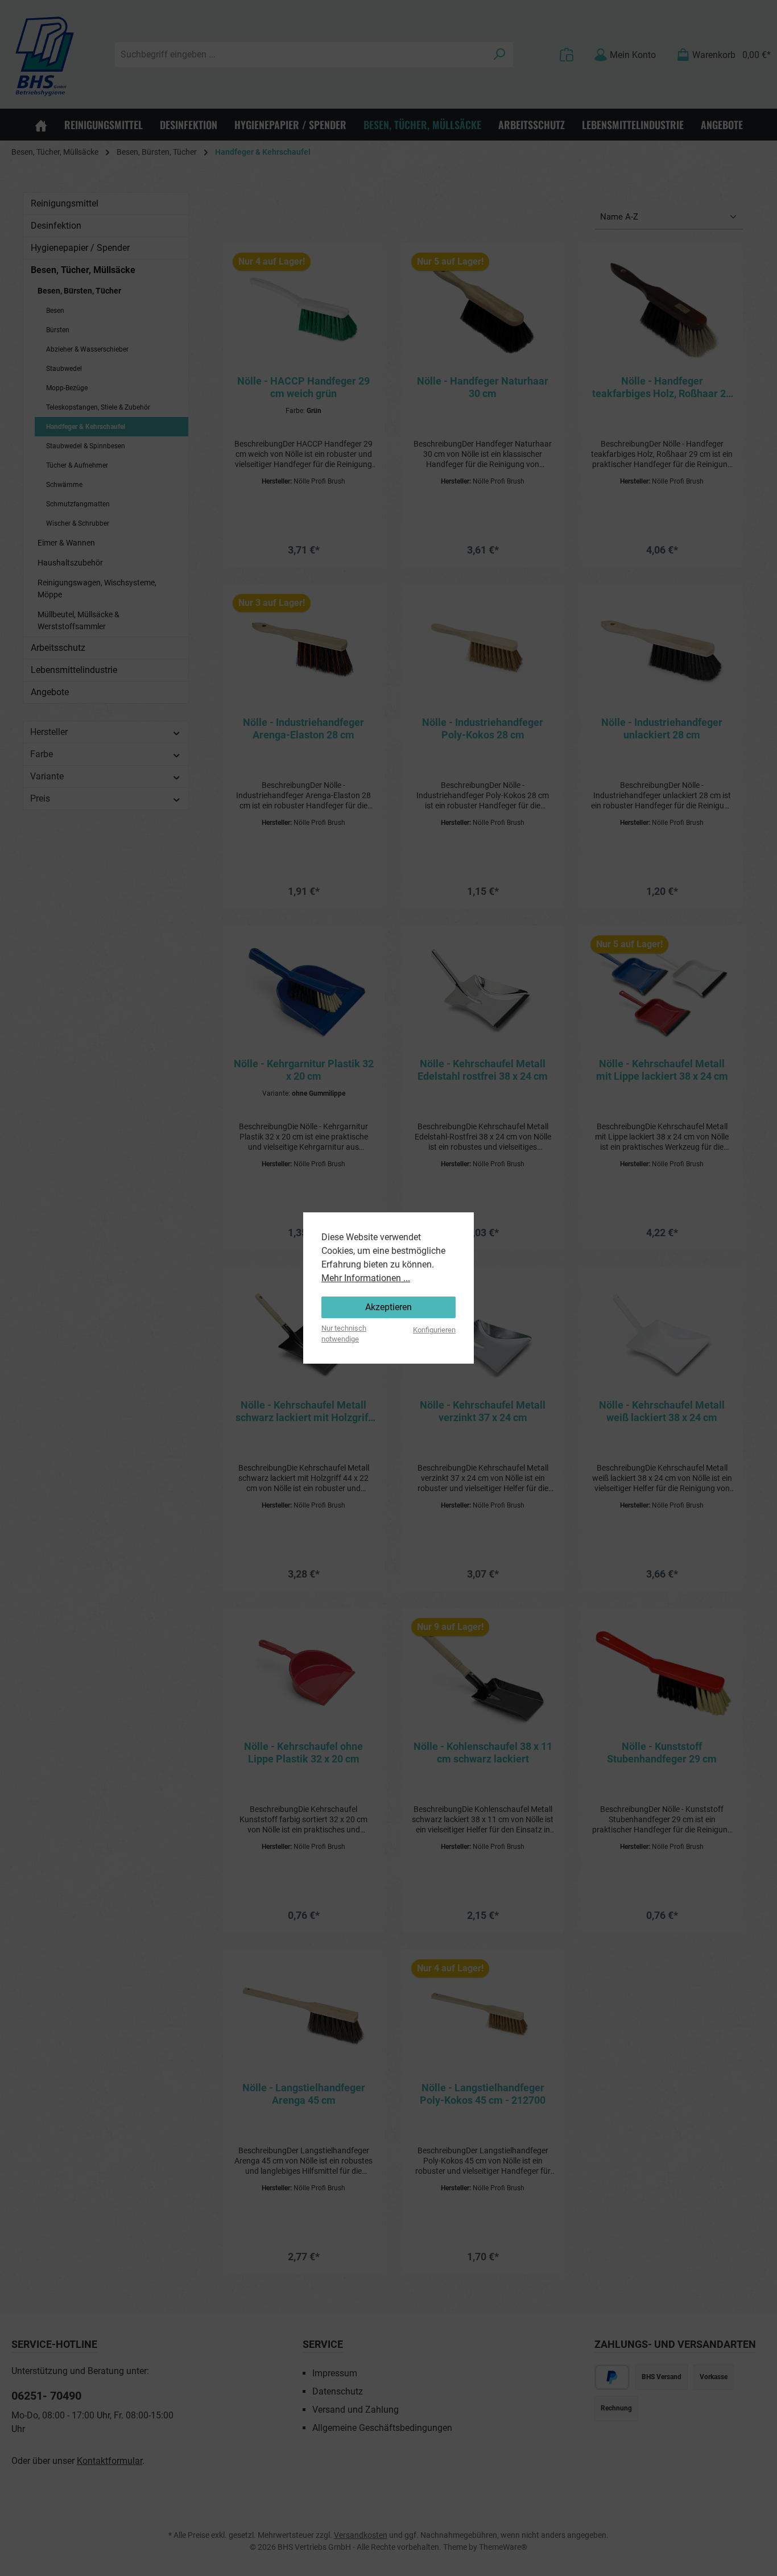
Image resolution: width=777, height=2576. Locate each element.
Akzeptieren (388, 1307)
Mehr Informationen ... (366, 1278)
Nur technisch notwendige (344, 1334)
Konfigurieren (434, 1330)
